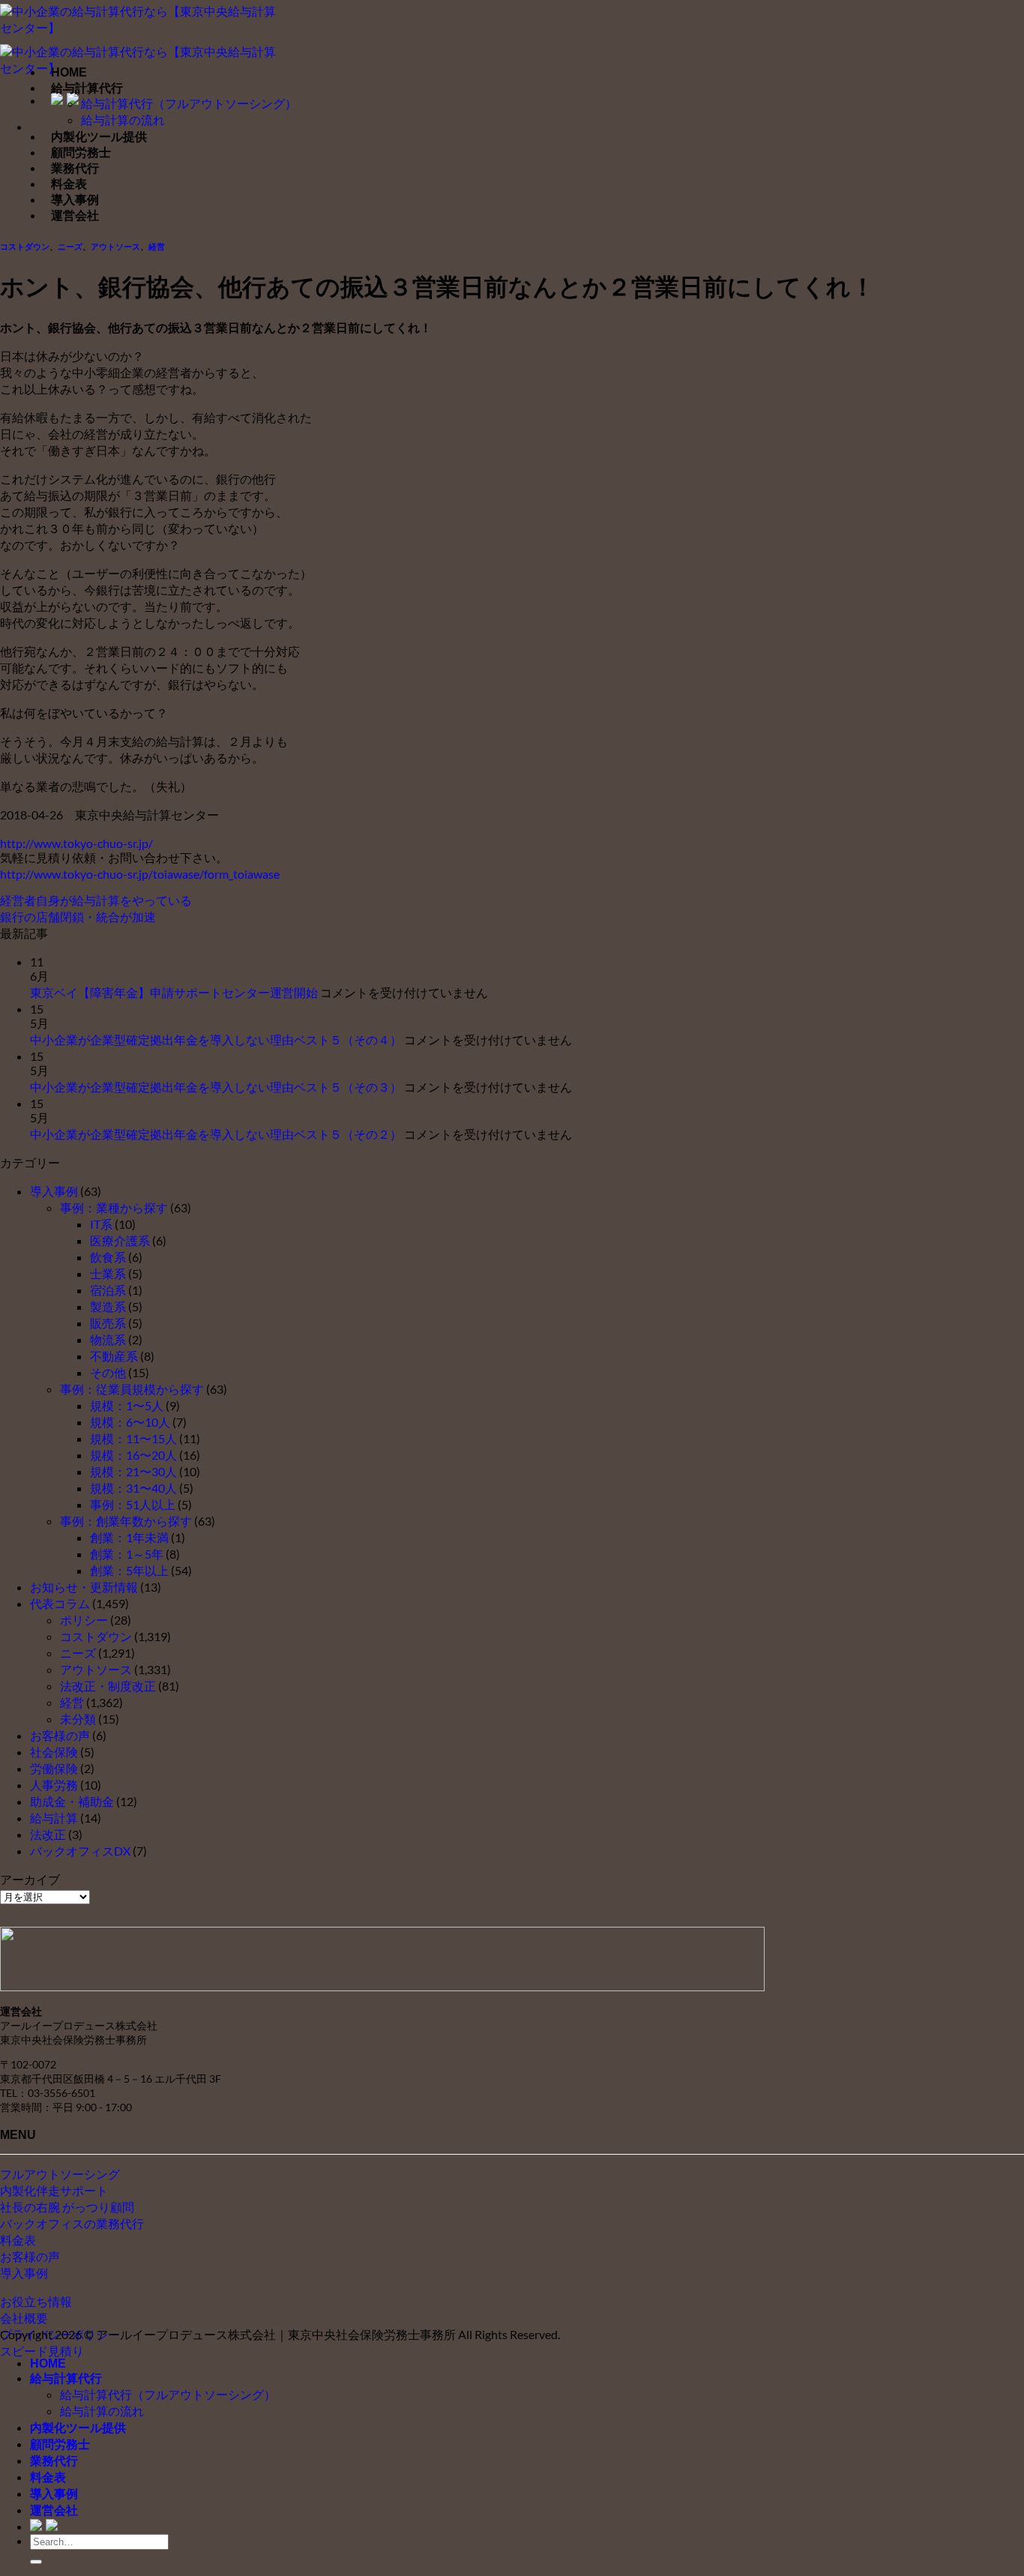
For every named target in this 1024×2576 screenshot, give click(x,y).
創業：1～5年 (127, 1554)
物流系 (108, 1339)
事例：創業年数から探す (126, 1521)
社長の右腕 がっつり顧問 (67, 2207)
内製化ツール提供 (99, 137)
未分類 (78, 1719)
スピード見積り (42, 2351)
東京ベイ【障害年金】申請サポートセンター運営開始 (174, 992)
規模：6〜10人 (130, 1422)
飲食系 (108, 1257)
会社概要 (24, 2318)
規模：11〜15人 (133, 1438)
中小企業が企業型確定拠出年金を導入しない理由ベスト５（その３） (216, 1087)
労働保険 (54, 1768)
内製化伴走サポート (54, 2190)
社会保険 (54, 1752)
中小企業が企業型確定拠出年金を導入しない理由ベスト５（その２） (216, 1134)
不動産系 (114, 1356)
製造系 (108, 1306)
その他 (108, 1372)
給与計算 (54, 1818)
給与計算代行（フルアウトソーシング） (189, 103)
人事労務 (54, 1785)
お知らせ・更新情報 (84, 1587)
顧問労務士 (81, 153)
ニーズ (70, 247)
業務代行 (75, 168)
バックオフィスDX (80, 1851)
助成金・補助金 (72, 1801)
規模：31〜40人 (133, 1488)
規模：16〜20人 (133, 1455)
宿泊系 (108, 1290)
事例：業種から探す (114, 1207)
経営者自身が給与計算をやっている (96, 900)
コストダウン (25, 247)
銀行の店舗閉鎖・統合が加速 (78, 917)
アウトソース (115, 247)
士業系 (108, 1273)
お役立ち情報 (36, 2301)
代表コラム (60, 1603)
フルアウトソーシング (60, 2174)
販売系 (108, 1323)
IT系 (101, 1224)
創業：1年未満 (129, 1537)
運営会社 (75, 216)
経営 (157, 247)
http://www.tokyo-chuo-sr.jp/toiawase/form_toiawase (140, 874)
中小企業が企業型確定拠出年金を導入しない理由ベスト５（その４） (216, 1039)
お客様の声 (60, 1735)
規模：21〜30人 (133, 1471)
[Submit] (36, 2562)
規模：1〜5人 (127, 1405)
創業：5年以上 (129, 1570)
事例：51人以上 (133, 1504)
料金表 (69, 184)
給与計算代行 (87, 88)
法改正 (48, 1834)
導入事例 (75, 200)
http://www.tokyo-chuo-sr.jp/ (76, 843)
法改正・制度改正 (108, 1686)
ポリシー (84, 1620)
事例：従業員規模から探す (132, 1389)
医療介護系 (120, 1240)
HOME (69, 72)
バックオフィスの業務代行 (72, 2223)
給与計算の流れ (123, 120)
